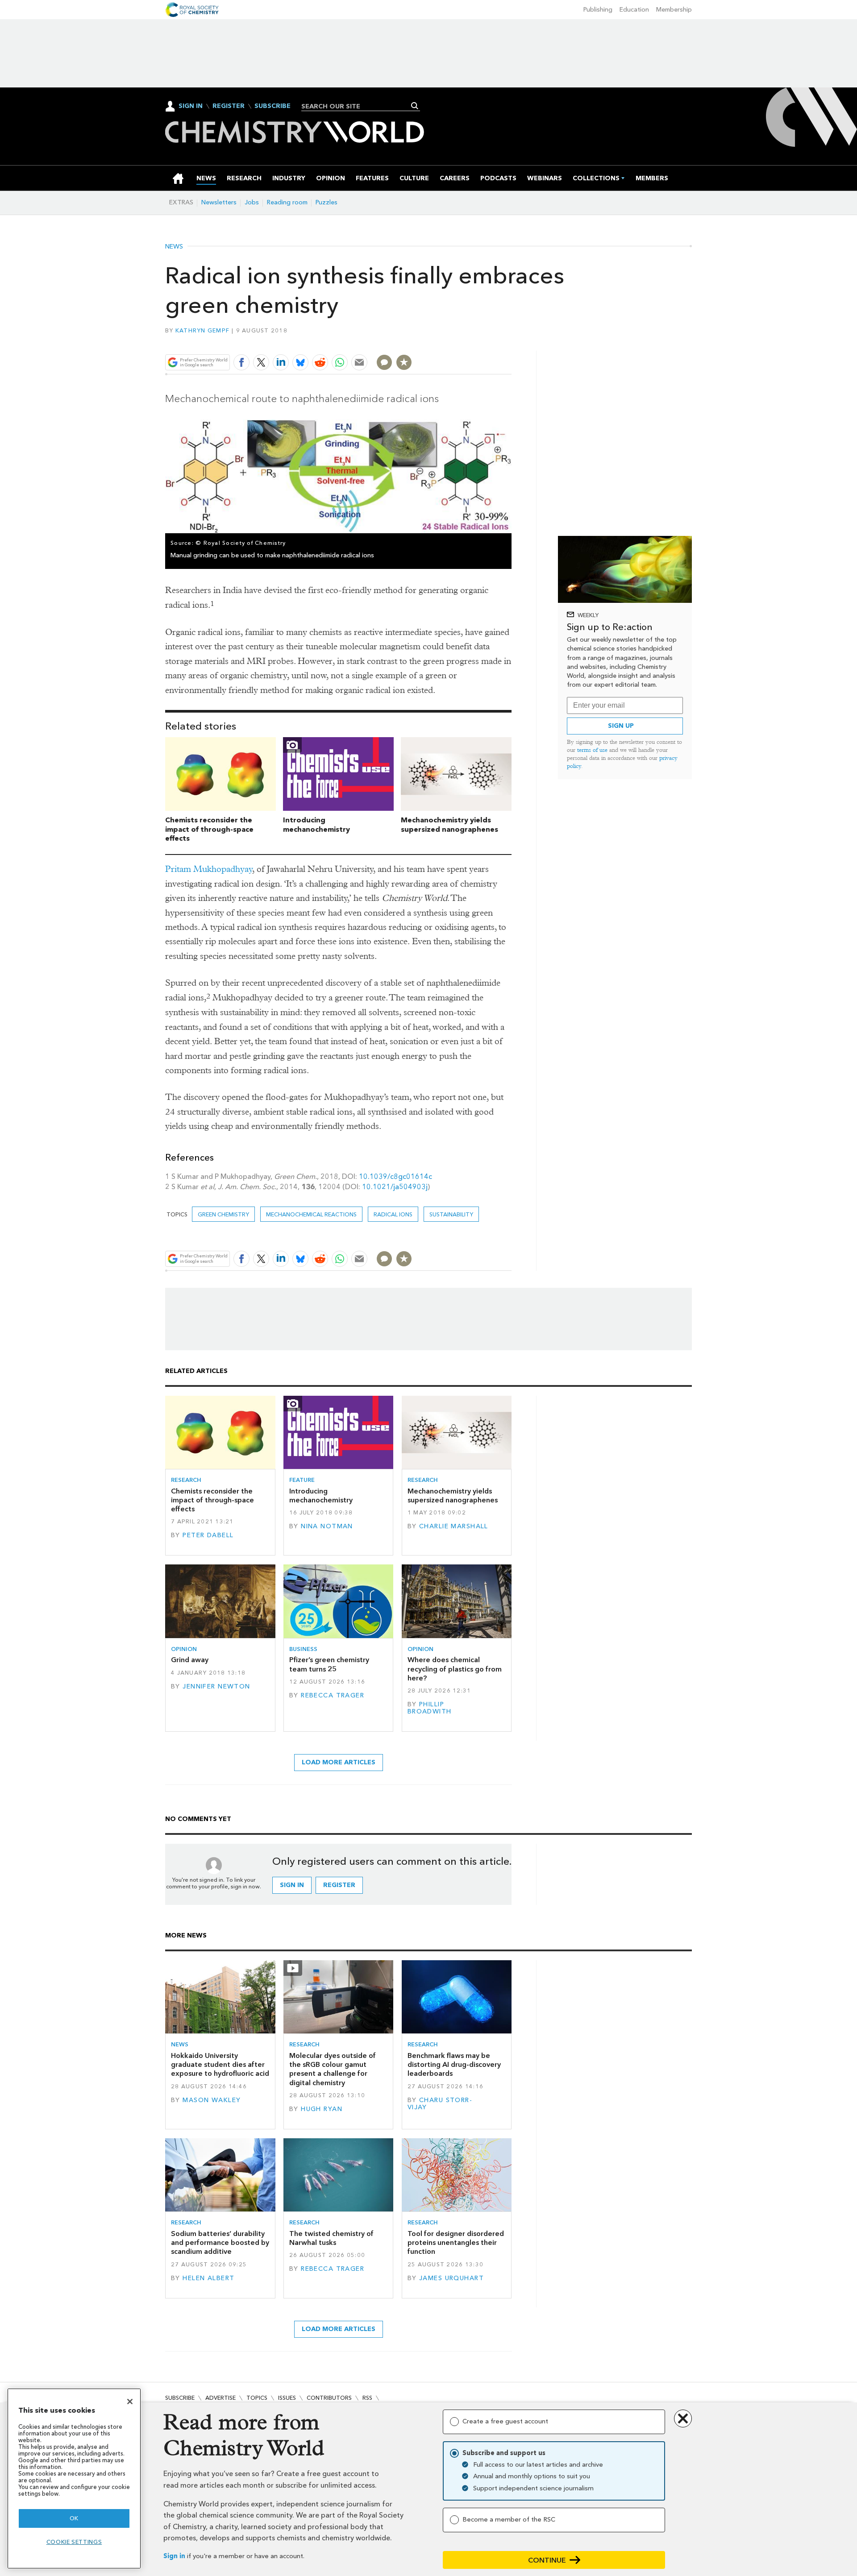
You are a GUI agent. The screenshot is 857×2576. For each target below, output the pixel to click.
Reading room (287, 202)
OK (74, 2518)
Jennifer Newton (216, 1686)
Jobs (252, 202)
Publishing (598, 10)
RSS (367, 2398)
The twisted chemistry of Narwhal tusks (331, 2238)
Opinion (184, 1649)
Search (415, 106)
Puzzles (327, 202)
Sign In (191, 106)
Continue (547, 2560)
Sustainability (451, 1214)
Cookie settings (74, 2542)
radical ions (393, 1214)
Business (303, 1649)
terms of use (592, 750)
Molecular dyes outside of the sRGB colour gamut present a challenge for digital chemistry (333, 2069)
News (174, 247)
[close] (511, 342)
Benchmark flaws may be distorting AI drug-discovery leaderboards (454, 2065)
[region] (74, 2479)
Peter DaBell (208, 1535)
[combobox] (357, 106)
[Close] (130, 2402)
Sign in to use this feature (469, 342)
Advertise (220, 2398)
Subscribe (272, 106)
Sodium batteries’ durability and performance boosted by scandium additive (220, 2243)
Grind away (190, 1660)
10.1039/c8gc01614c (395, 1176)
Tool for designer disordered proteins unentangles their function (456, 2243)
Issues (287, 2398)
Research (186, 1480)
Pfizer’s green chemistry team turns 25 (329, 1664)
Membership (674, 10)
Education (634, 10)
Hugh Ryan (322, 2109)
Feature (302, 1480)
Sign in (174, 2556)
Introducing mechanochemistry (316, 825)
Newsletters (219, 202)
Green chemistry (223, 1214)
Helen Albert (208, 2278)
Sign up (621, 726)
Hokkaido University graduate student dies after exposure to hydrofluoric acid (220, 2065)
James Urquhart (451, 2278)
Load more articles (339, 1762)
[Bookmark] (404, 362)
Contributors (329, 2398)
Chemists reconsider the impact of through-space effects (209, 829)
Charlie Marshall (454, 1526)
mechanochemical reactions (311, 1214)
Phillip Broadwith (430, 1708)
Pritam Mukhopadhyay (209, 869)
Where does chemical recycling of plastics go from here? (455, 1669)
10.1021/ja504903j (395, 1187)
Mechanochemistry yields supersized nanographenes (449, 825)
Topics (257, 2398)
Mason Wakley (212, 2100)
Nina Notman (327, 1526)
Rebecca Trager (333, 1695)
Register (229, 106)
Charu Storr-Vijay (440, 2104)
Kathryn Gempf (202, 330)
